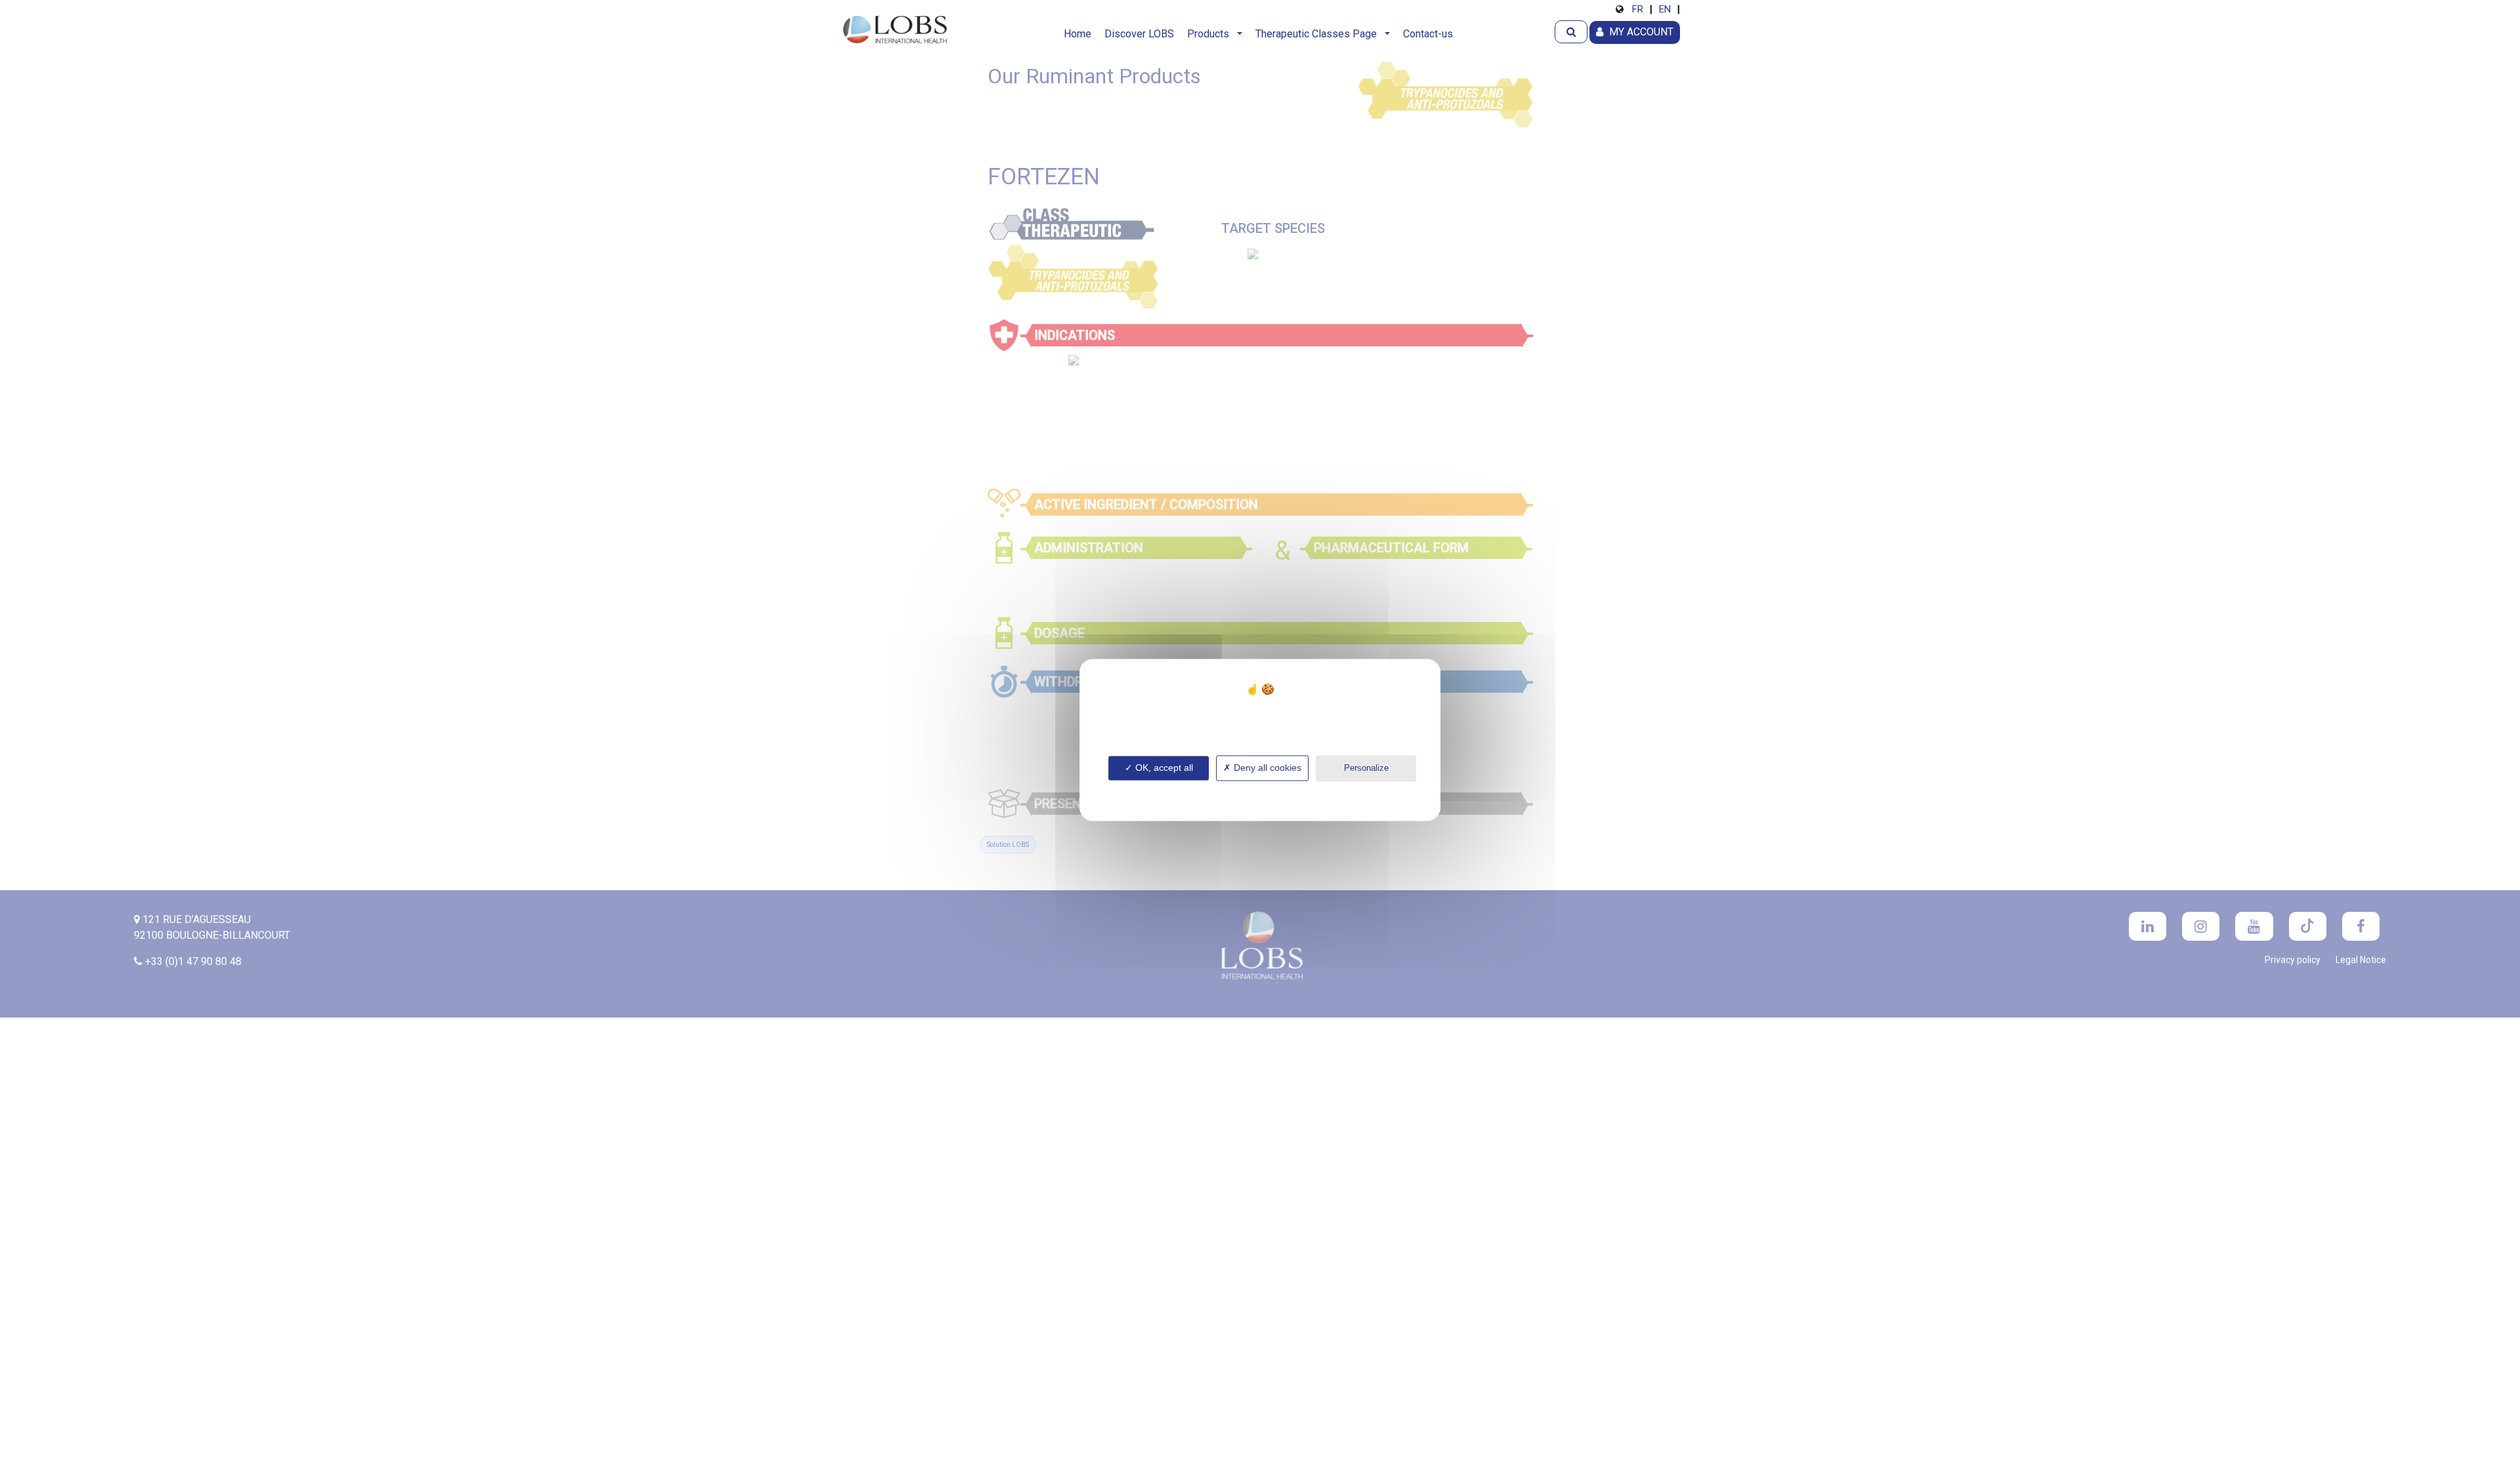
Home (1078, 34)
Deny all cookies (1266, 768)
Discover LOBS (1139, 34)
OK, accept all (1163, 768)
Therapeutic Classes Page (1319, 34)
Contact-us (1428, 34)
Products (1211, 34)
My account (1640, 32)
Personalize (1366, 768)
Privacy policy (1260, 790)
